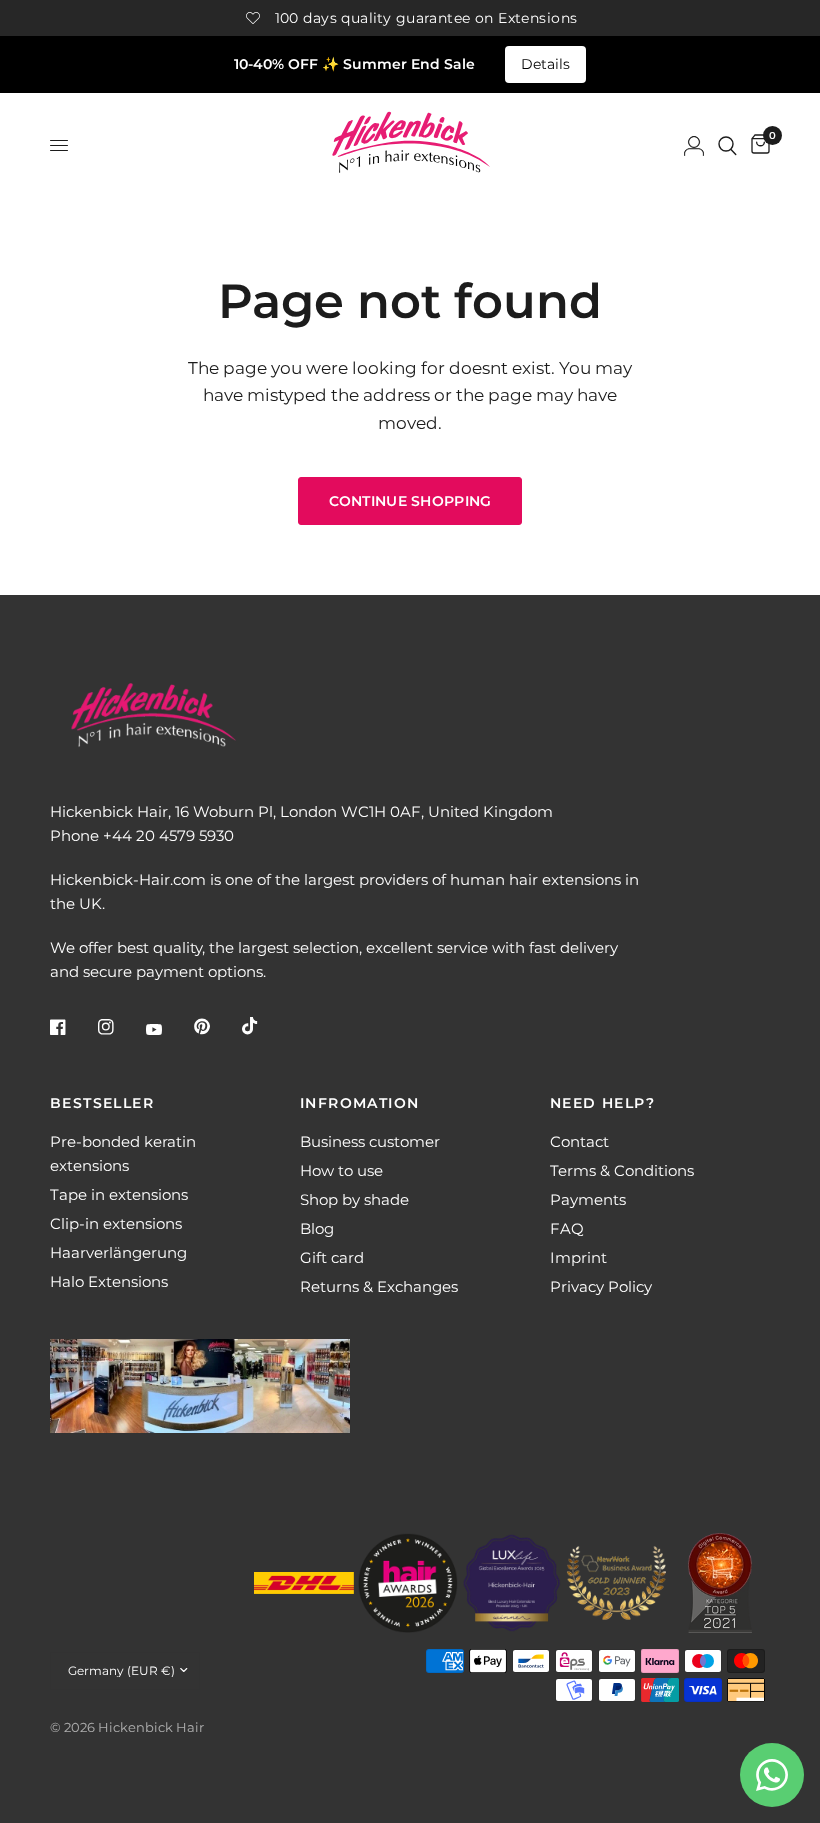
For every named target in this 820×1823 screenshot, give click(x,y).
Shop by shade (354, 1199)
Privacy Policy (601, 1286)
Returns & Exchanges (379, 1286)
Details (545, 64)
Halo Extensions (109, 1281)
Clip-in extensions (116, 1223)
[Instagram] (120, 1027)
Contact (579, 1141)
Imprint (578, 1257)
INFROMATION (359, 1103)
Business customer (370, 1141)
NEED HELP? (602, 1103)
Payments (588, 1199)
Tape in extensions (119, 1194)
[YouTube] (168, 1029)
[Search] (727, 145)
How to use (341, 1170)
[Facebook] (72, 1027)
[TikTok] (264, 1026)
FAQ (567, 1228)
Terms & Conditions (622, 1170)
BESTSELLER (102, 1103)
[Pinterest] (216, 1027)
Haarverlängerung (118, 1252)
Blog (317, 1228)
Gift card (332, 1257)
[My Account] (694, 145)
